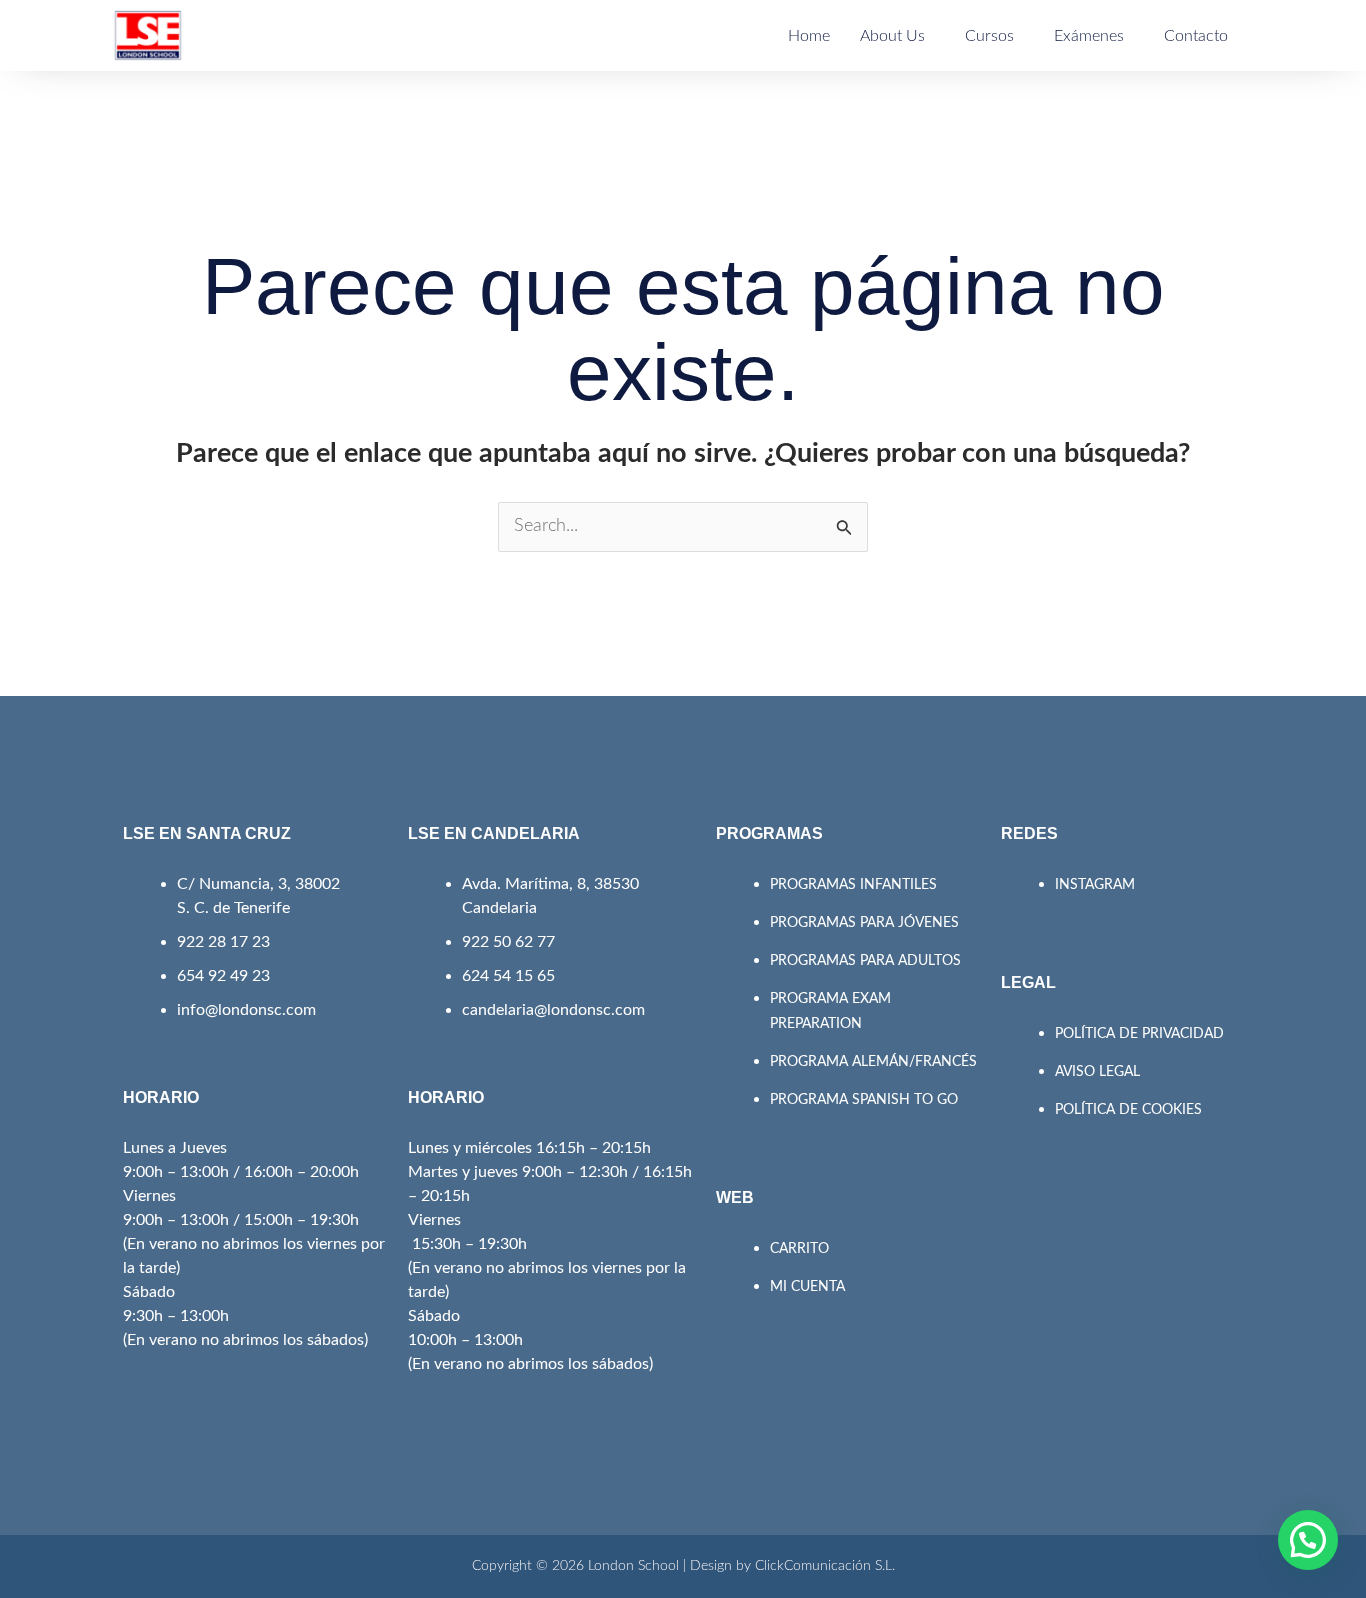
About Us (892, 36)
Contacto (1196, 36)
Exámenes (1089, 36)
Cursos (989, 36)
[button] (1308, 1540)
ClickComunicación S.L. (825, 1566)
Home (809, 36)
